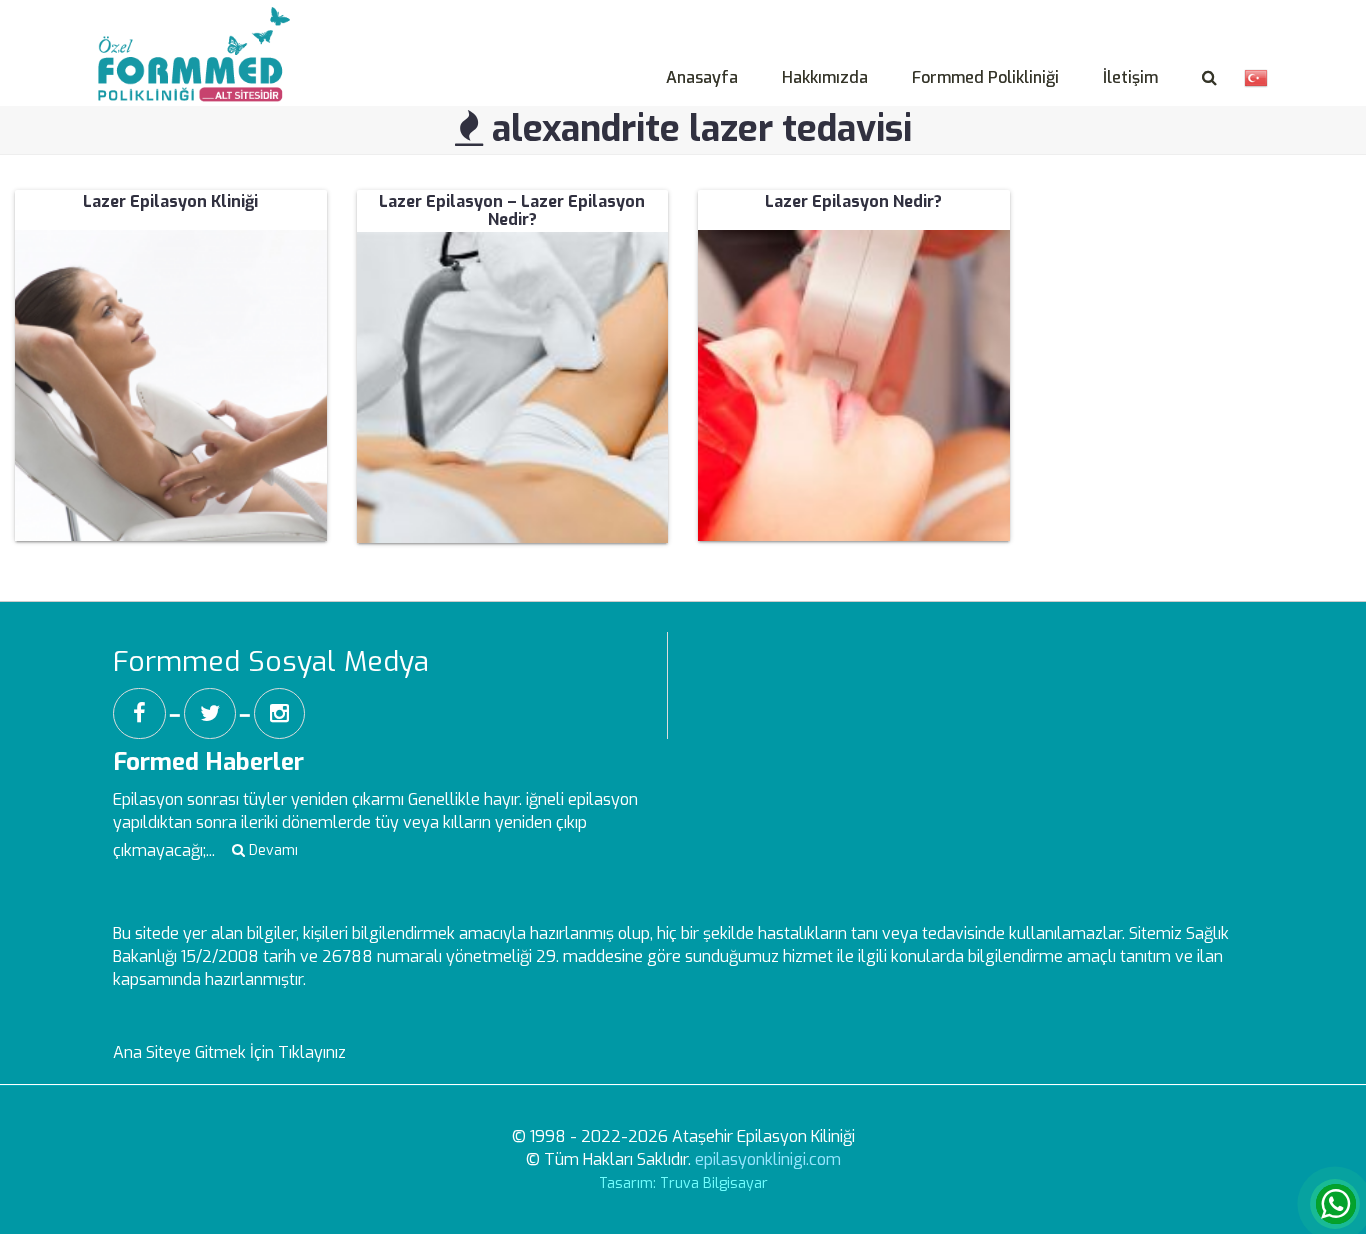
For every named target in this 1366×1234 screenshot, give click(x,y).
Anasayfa (702, 77)
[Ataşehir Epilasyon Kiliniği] (199, 31)
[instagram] (279, 713)
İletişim (1130, 77)
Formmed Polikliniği (985, 77)
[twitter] (210, 713)
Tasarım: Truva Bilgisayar (683, 1183)
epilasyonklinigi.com (768, 1159)
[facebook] (139, 713)
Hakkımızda (825, 77)
